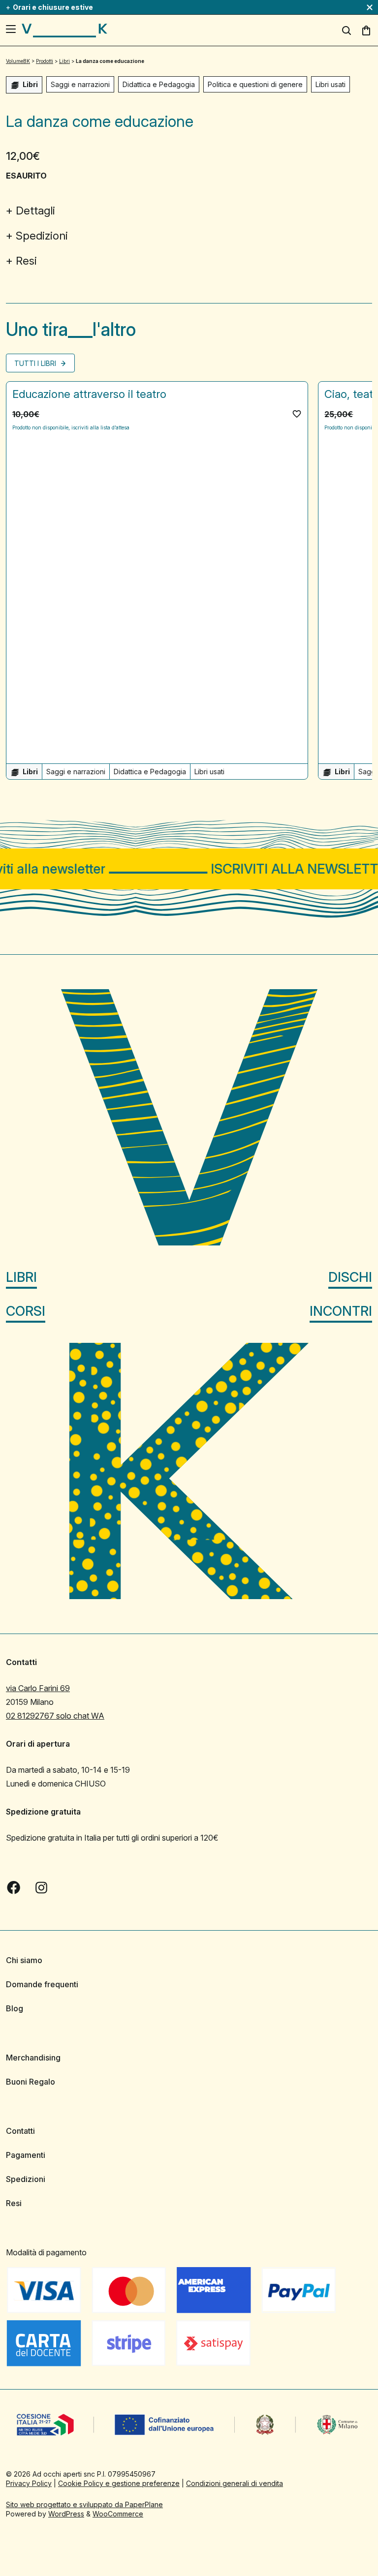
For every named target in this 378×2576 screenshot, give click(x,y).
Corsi (26, 1311)
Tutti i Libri (36, 363)
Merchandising (33, 2058)
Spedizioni (42, 236)
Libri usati (331, 84)
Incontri (341, 1311)
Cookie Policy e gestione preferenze (119, 2483)
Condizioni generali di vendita (235, 2483)
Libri (21, 1277)
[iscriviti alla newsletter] (189, 869)
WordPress (66, 2514)
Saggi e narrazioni (80, 84)
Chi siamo (24, 1960)
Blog (15, 2008)
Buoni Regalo (31, 2082)
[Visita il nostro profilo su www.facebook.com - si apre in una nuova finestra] (14, 1888)
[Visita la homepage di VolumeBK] (64, 30)
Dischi (350, 1277)
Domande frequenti (42, 1984)
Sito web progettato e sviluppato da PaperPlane (84, 2504)
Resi (26, 261)
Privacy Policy (29, 2483)
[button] (297, 414)
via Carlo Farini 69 (38, 1688)
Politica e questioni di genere (255, 84)
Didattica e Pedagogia (159, 84)
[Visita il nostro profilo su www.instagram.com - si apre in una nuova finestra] (41, 1888)
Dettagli (35, 211)
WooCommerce (118, 2514)
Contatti (20, 2131)
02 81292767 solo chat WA (55, 1716)
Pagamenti (26, 2155)
